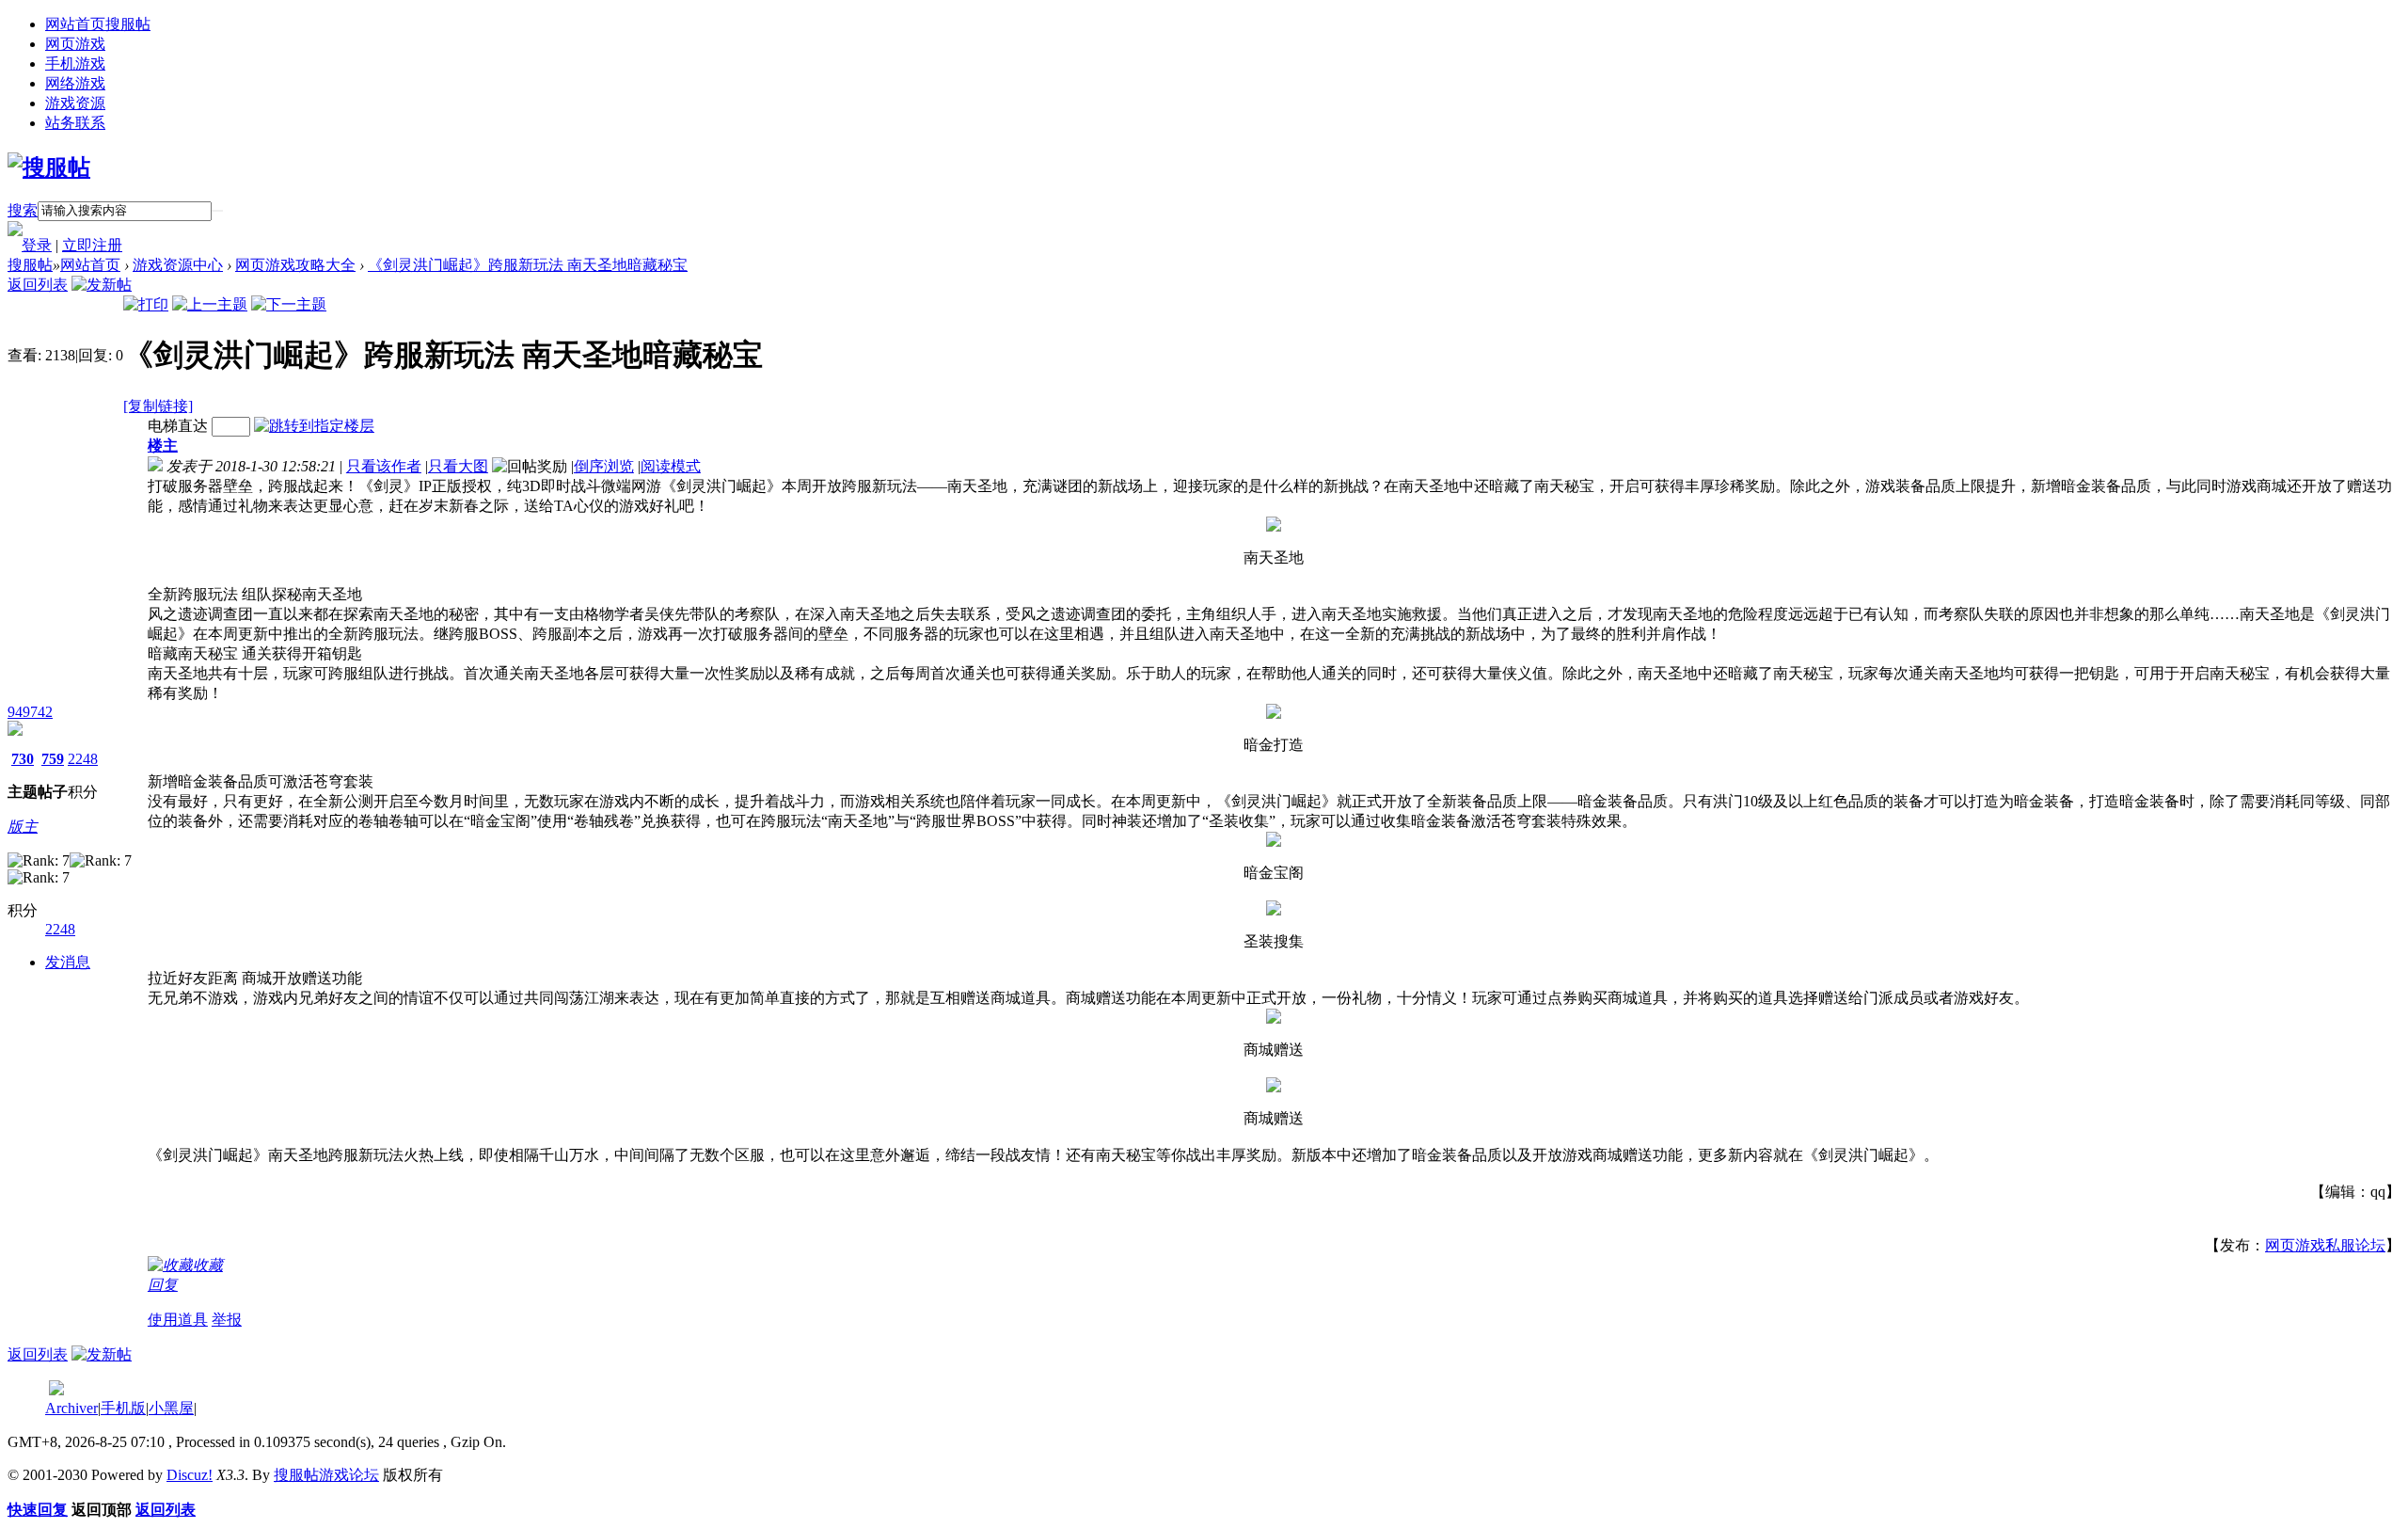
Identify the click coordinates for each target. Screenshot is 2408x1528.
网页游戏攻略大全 (295, 265)
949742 (30, 712)
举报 (227, 1320)
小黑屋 (171, 1408)
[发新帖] (102, 285)
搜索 (23, 210)
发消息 (68, 962)
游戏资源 (75, 103)
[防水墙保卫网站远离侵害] (56, 1390)
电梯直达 (178, 426)
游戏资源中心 (178, 265)
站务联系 (75, 123)
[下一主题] (289, 304)
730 (23, 759)
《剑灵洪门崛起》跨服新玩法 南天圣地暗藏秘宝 (528, 265)
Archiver (71, 1408)
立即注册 (92, 245)
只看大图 (458, 466)
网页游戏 (75, 44)
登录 (37, 245)
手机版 (123, 1408)
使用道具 (178, 1320)
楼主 (163, 446)
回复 (163, 1285)
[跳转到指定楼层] (314, 426)
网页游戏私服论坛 (2325, 1245)
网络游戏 (75, 83)
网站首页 (98, 24)
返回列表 (38, 285)
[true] (217, 211)
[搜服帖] (49, 167)
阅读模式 (671, 466)
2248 (83, 759)
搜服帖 (30, 265)
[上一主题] (210, 304)
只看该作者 (384, 466)
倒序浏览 (604, 466)
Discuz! (190, 1475)
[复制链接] (158, 406)
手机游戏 (75, 64)
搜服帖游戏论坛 (326, 1475)
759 (53, 759)
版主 (23, 827)
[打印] (146, 304)
